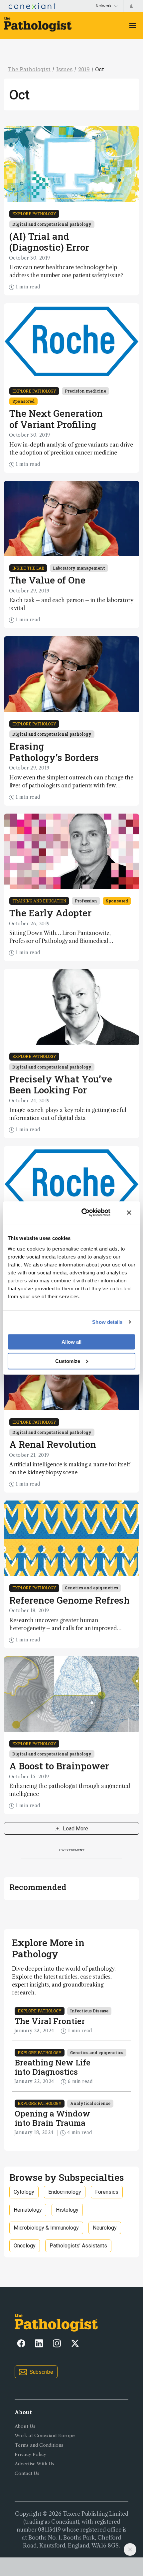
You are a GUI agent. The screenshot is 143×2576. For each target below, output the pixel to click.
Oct (100, 69)
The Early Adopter (50, 913)
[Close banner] (129, 1213)
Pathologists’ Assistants (78, 2246)
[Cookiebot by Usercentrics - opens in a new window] (83, 1213)
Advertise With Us (34, 2464)
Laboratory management (79, 568)
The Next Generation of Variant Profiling (56, 419)
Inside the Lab (28, 568)
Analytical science (90, 2103)
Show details (107, 1322)
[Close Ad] (130, 2549)
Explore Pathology (34, 214)
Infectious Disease (89, 2011)
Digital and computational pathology (52, 224)
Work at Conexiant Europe (45, 2436)
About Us (25, 2426)
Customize (68, 1361)
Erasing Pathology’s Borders (54, 752)
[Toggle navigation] (133, 26)
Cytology (24, 2192)
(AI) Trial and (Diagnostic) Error (49, 242)
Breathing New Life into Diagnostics (53, 2067)
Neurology (105, 2228)
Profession (86, 901)
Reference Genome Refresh (70, 1600)
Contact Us (27, 2473)
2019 (84, 69)
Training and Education (39, 901)
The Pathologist (29, 69)
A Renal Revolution (53, 1444)
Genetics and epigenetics (91, 1588)
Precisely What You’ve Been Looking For (61, 1085)
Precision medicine (85, 391)
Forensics (107, 2192)
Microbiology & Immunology (46, 2228)
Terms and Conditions (39, 2445)
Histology (67, 2210)
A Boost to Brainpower (59, 1766)
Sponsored (23, 401)
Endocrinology (65, 2192)
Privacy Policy (30, 2454)
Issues (64, 69)
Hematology (28, 2210)
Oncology (25, 2246)
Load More (75, 1829)
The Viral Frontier (50, 2021)
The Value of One (47, 580)
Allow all (71, 1342)
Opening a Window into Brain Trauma (52, 2118)
